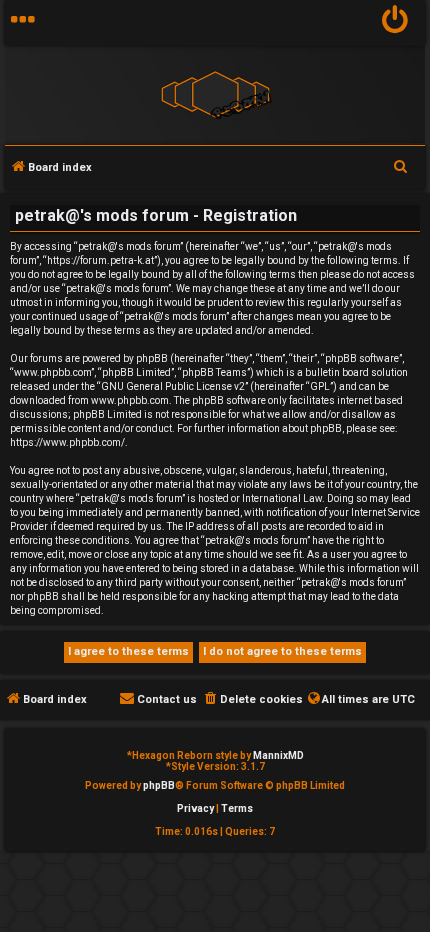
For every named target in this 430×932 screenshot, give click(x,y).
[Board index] (215, 93)
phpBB (159, 785)
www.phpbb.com (130, 400)
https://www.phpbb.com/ (67, 442)
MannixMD (278, 755)
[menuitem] (395, 22)
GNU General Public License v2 (173, 386)
